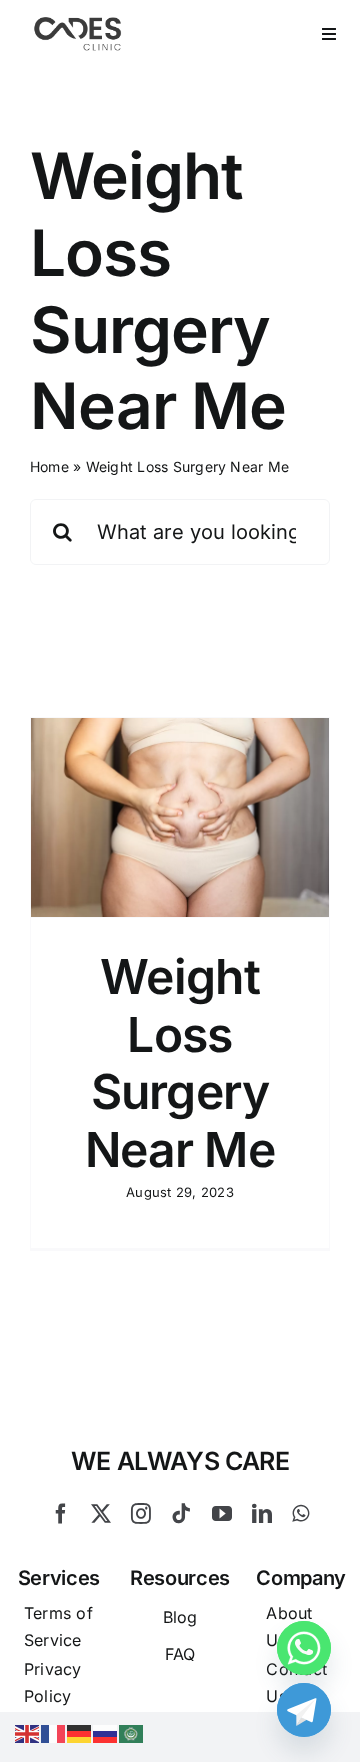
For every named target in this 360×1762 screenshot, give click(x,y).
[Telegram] (304, 1710)
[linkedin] (262, 1514)
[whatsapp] (300, 1514)
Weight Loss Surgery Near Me (180, 1063)
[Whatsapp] (304, 1648)
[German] (80, 1732)
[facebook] (61, 1514)
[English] (28, 1732)
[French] (54, 1732)
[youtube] (222, 1514)
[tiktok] (181, 1514)
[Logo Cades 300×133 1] (78, 22)
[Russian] (106, 1732)
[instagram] (141, 1514)
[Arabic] (132, 1732)
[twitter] (101, 1514)
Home (49, 466)
